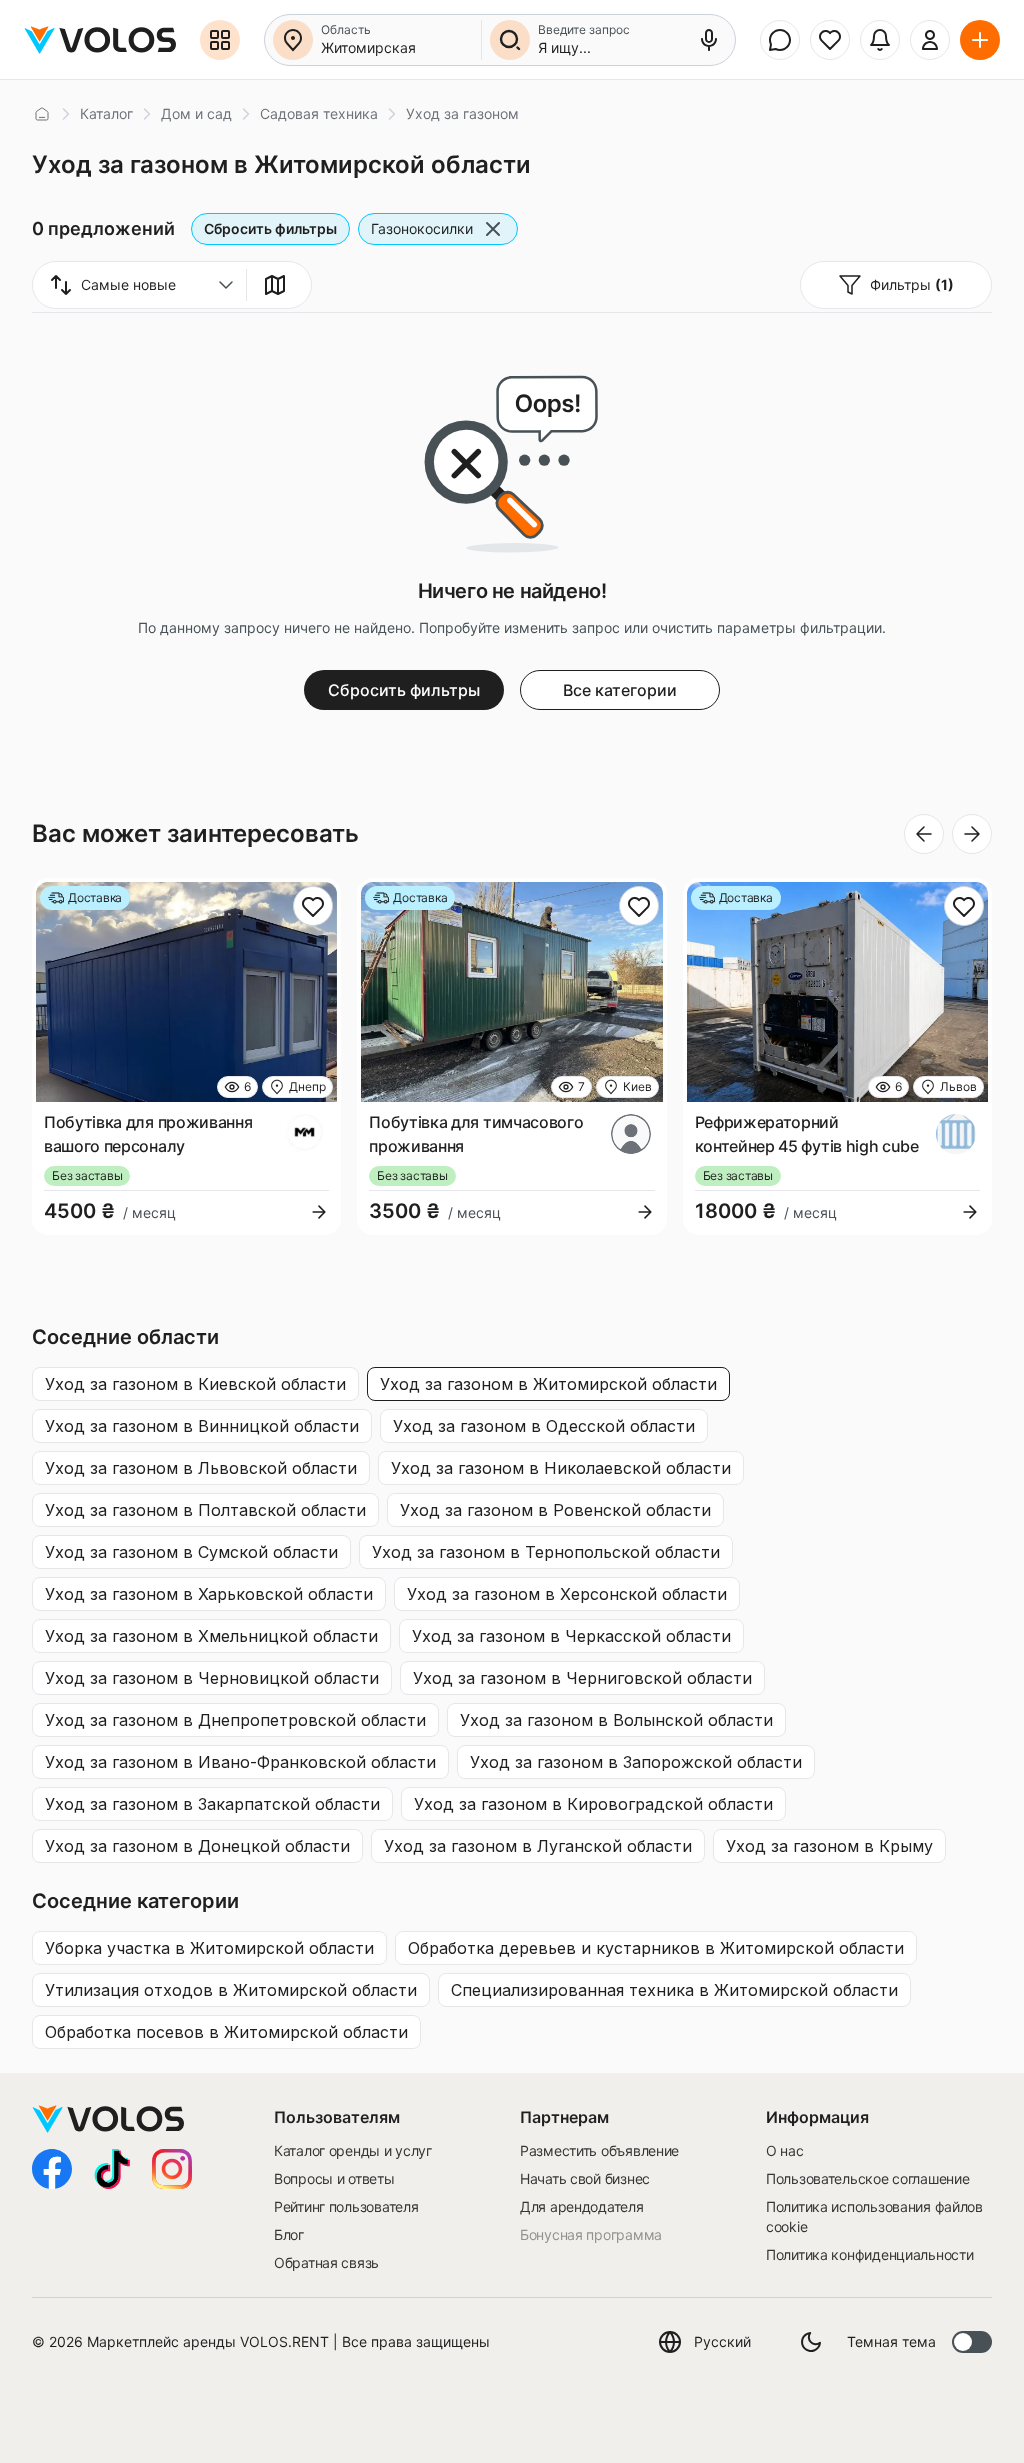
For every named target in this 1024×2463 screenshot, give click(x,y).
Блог (289, 2234)
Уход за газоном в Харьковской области (209, 1594)
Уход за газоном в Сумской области (191, 1552)
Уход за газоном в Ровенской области (555, 1510)
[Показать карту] (275, 285)
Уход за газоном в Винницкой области (202, 1426)
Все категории (620, 690)
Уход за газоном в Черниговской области (582, 1678)
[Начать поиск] (510, 40)
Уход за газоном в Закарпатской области (212, 1804)
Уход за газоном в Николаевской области (561, 1468)
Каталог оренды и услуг (353, 2150)
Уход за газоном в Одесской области (544, 1426)
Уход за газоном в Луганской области (538, 1846)
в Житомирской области (209, 1948)
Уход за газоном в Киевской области (195, 1384)
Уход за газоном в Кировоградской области (593, 1804)
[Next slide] (972, 834)
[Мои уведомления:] (880, 40)
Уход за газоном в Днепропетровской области (235, 1720)
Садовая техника (319, 113)
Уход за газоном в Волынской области (616, 1720)
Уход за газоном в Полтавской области (205, 1510)
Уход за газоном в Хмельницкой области (211, 1636)
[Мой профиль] (930, 40)
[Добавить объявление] (980, 40)
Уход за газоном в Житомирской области (548, 1384)
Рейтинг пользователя (346, 2206)
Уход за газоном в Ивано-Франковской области (240, 1762)
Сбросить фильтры (270, 228)
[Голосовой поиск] (709, 40)
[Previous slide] (924, 834)
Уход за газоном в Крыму (829, 1846)
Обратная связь (326, 2262)
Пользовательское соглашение (867, 2178)
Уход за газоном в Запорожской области (636, 1762)
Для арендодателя (582, 2206)
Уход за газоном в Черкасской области (571, 1636)
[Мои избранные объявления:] (830, 40)
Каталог (106, 113)
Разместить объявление (599, 2150)
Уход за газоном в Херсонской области (567, 1594)
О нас (785, 2150)
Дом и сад (196, 113)
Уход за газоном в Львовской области (201, 1468)
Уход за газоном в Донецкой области (197, 1846)
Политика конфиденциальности (869, 2254)
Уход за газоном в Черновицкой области (212, 1678)
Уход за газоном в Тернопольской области (546, 1552)
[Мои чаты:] (780, 40)
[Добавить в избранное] (313, 906)
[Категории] (220, 40)
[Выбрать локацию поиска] (293, 40)
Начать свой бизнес (585, 2178)
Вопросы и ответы (334, 2178)
